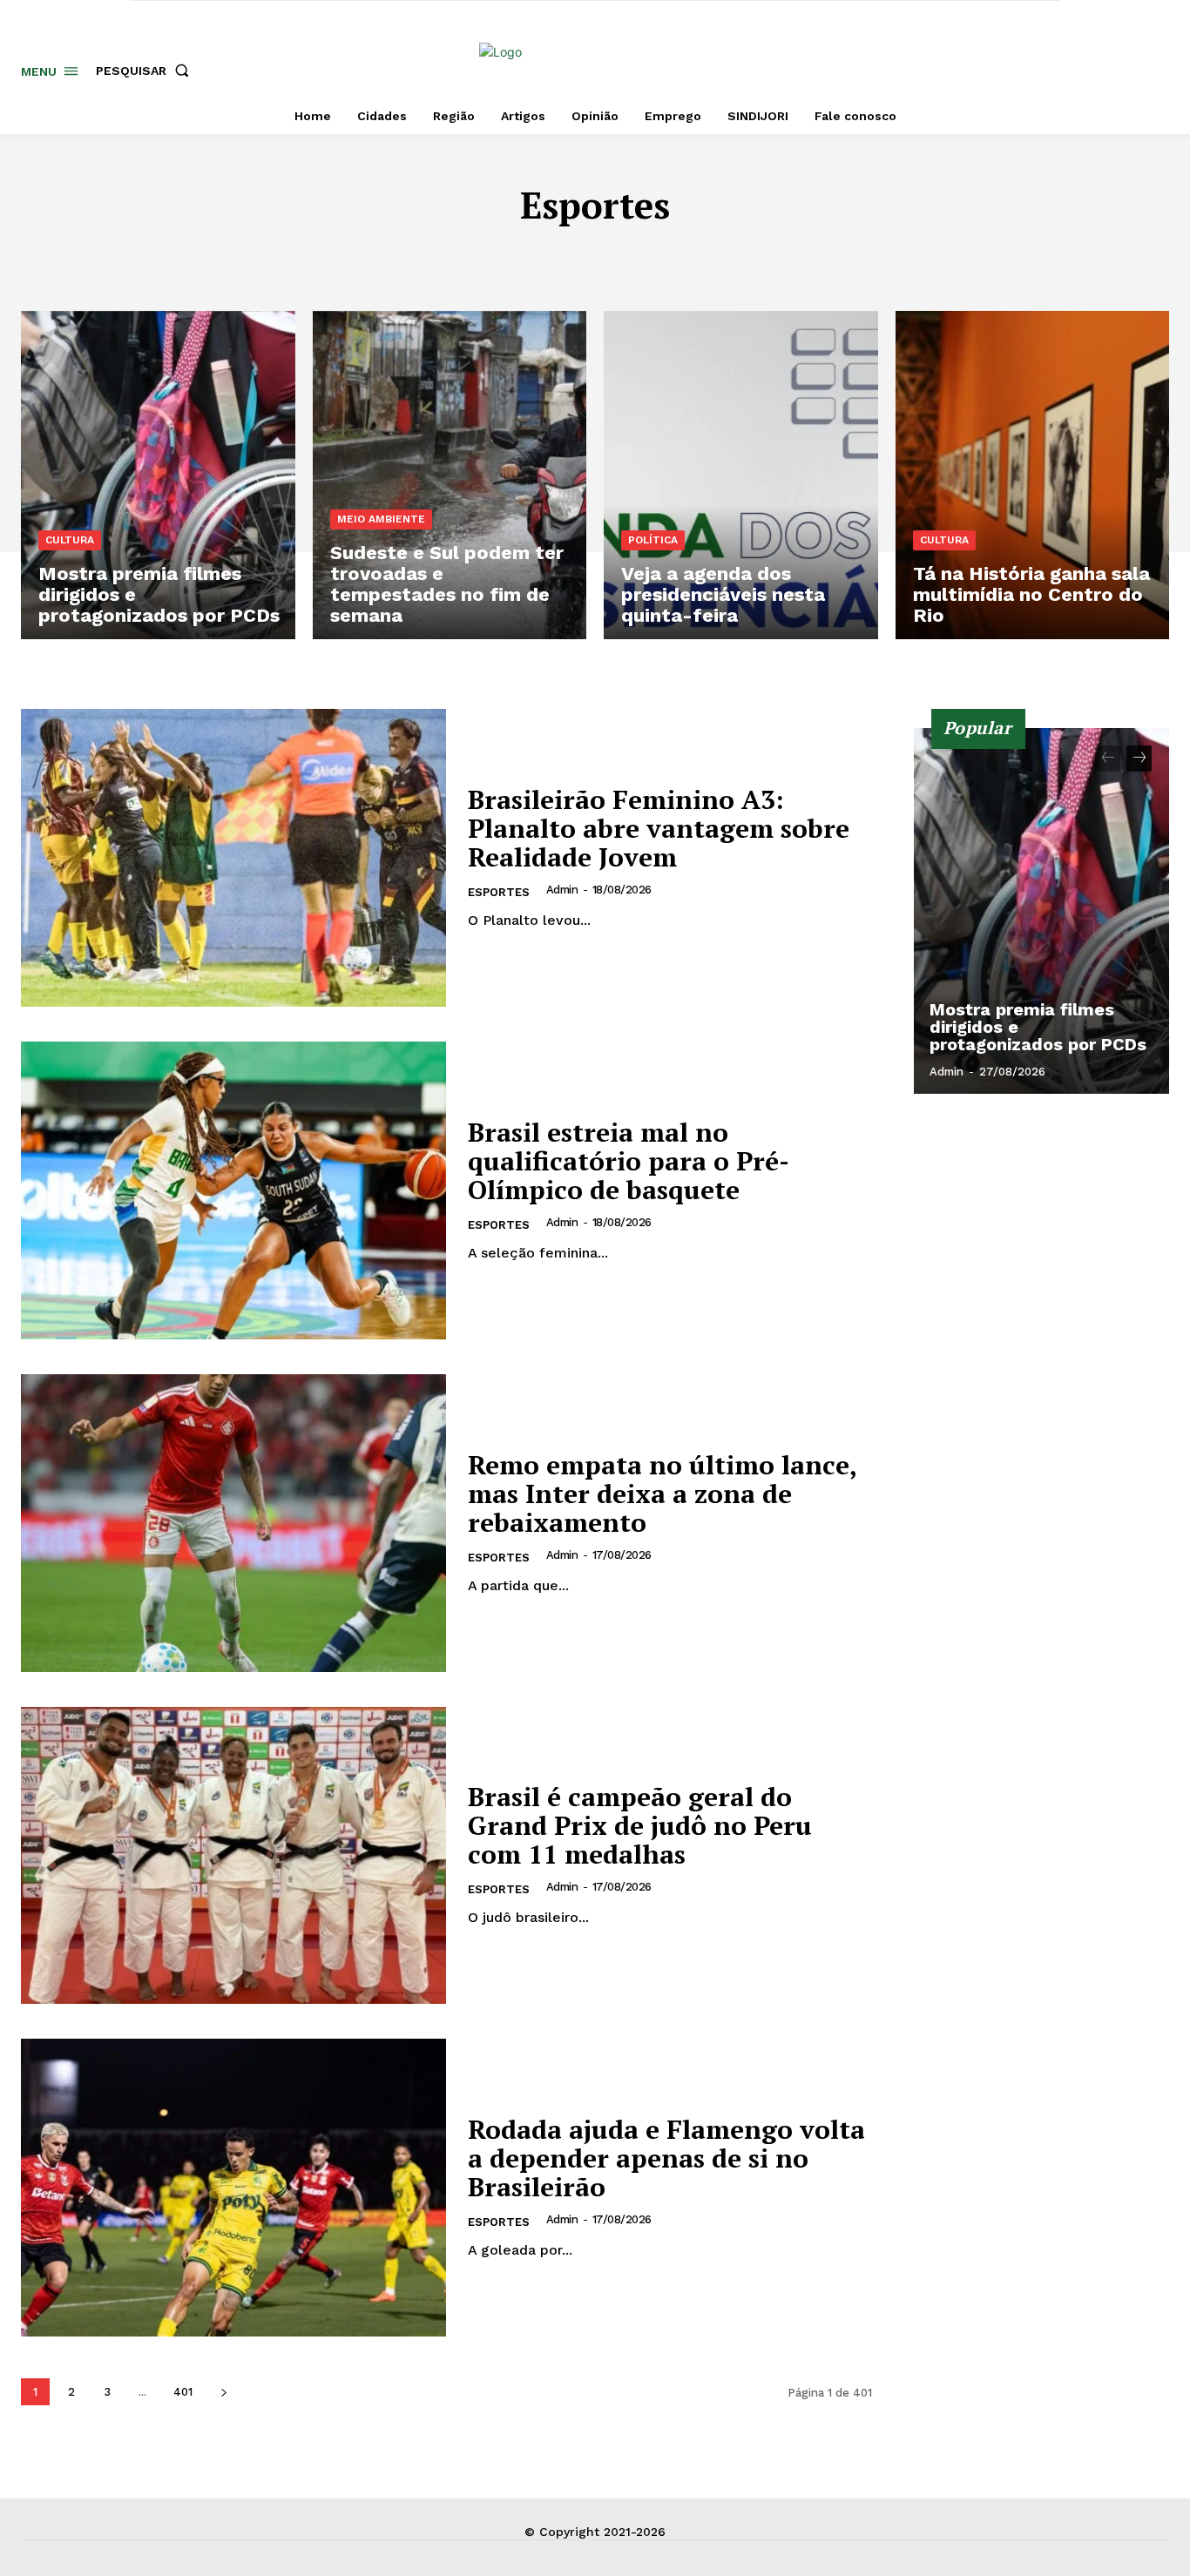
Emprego (825, 257)
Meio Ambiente (381, 519)
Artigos (346, 257)
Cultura (661, 257)
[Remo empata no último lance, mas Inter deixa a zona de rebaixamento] (233, 1523)
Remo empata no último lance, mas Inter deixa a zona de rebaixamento (663, 1494)
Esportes (499, 892)
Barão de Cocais (451, 257)
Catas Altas (571, 257)
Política (653, 540)
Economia (742, 257)
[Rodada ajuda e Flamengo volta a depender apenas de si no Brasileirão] (233, 2188)
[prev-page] (1108, 759)
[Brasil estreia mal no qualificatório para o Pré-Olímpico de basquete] (233, 1190)
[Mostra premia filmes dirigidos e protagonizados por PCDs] (158, 475)
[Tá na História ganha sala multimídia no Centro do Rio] (1033, 475)
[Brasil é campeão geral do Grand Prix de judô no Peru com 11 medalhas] (233, 1856)
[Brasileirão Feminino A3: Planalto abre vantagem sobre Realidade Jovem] (233, 858)
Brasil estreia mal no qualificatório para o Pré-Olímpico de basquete (629, 1161)
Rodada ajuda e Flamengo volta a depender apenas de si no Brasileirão (666, 2158)
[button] (146, 71)
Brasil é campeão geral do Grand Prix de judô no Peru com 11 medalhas (640, 1825)
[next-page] (223, 2392)
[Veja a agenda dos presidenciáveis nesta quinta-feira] (741, 475)
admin (562, 890)
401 (183, 2392)
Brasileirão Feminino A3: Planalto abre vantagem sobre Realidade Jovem (659, 828)
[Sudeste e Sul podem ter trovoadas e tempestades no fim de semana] (450, 475)
